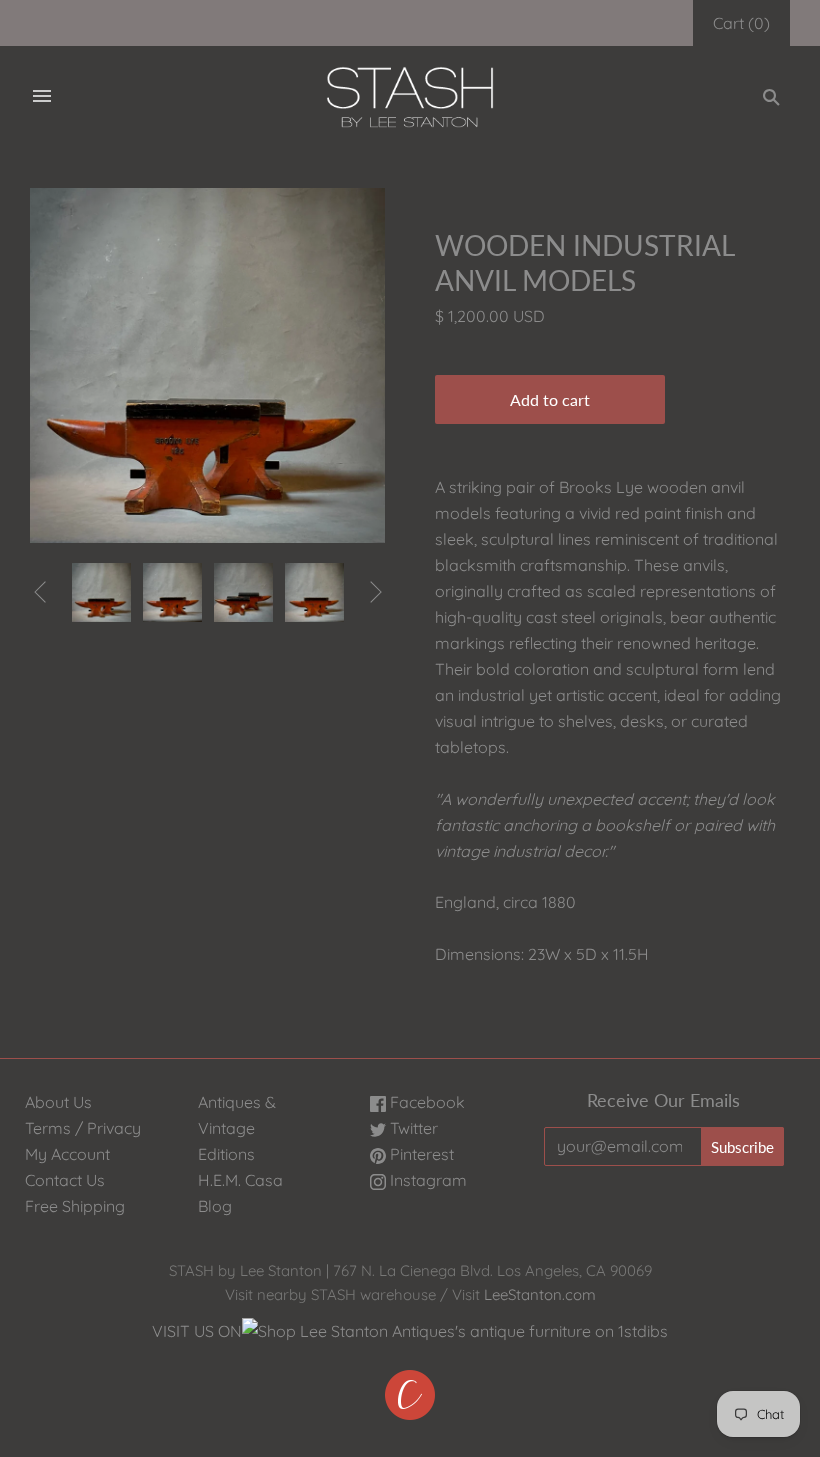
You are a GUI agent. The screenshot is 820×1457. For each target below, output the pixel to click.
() (741, 23)
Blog (215, 1206)
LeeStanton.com (540, 1294)
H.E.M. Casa (240, 1180)
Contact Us (65, 1180)
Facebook (425, 1102)
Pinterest (420, 1154)
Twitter (412, 1128)
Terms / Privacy (83, 1128)
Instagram (426, 1180)
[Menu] (42, 97)
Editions (226, 1154)
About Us (58, 1102)
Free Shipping (75, 1206)
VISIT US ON (197, 1331)
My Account (67, 1154)
